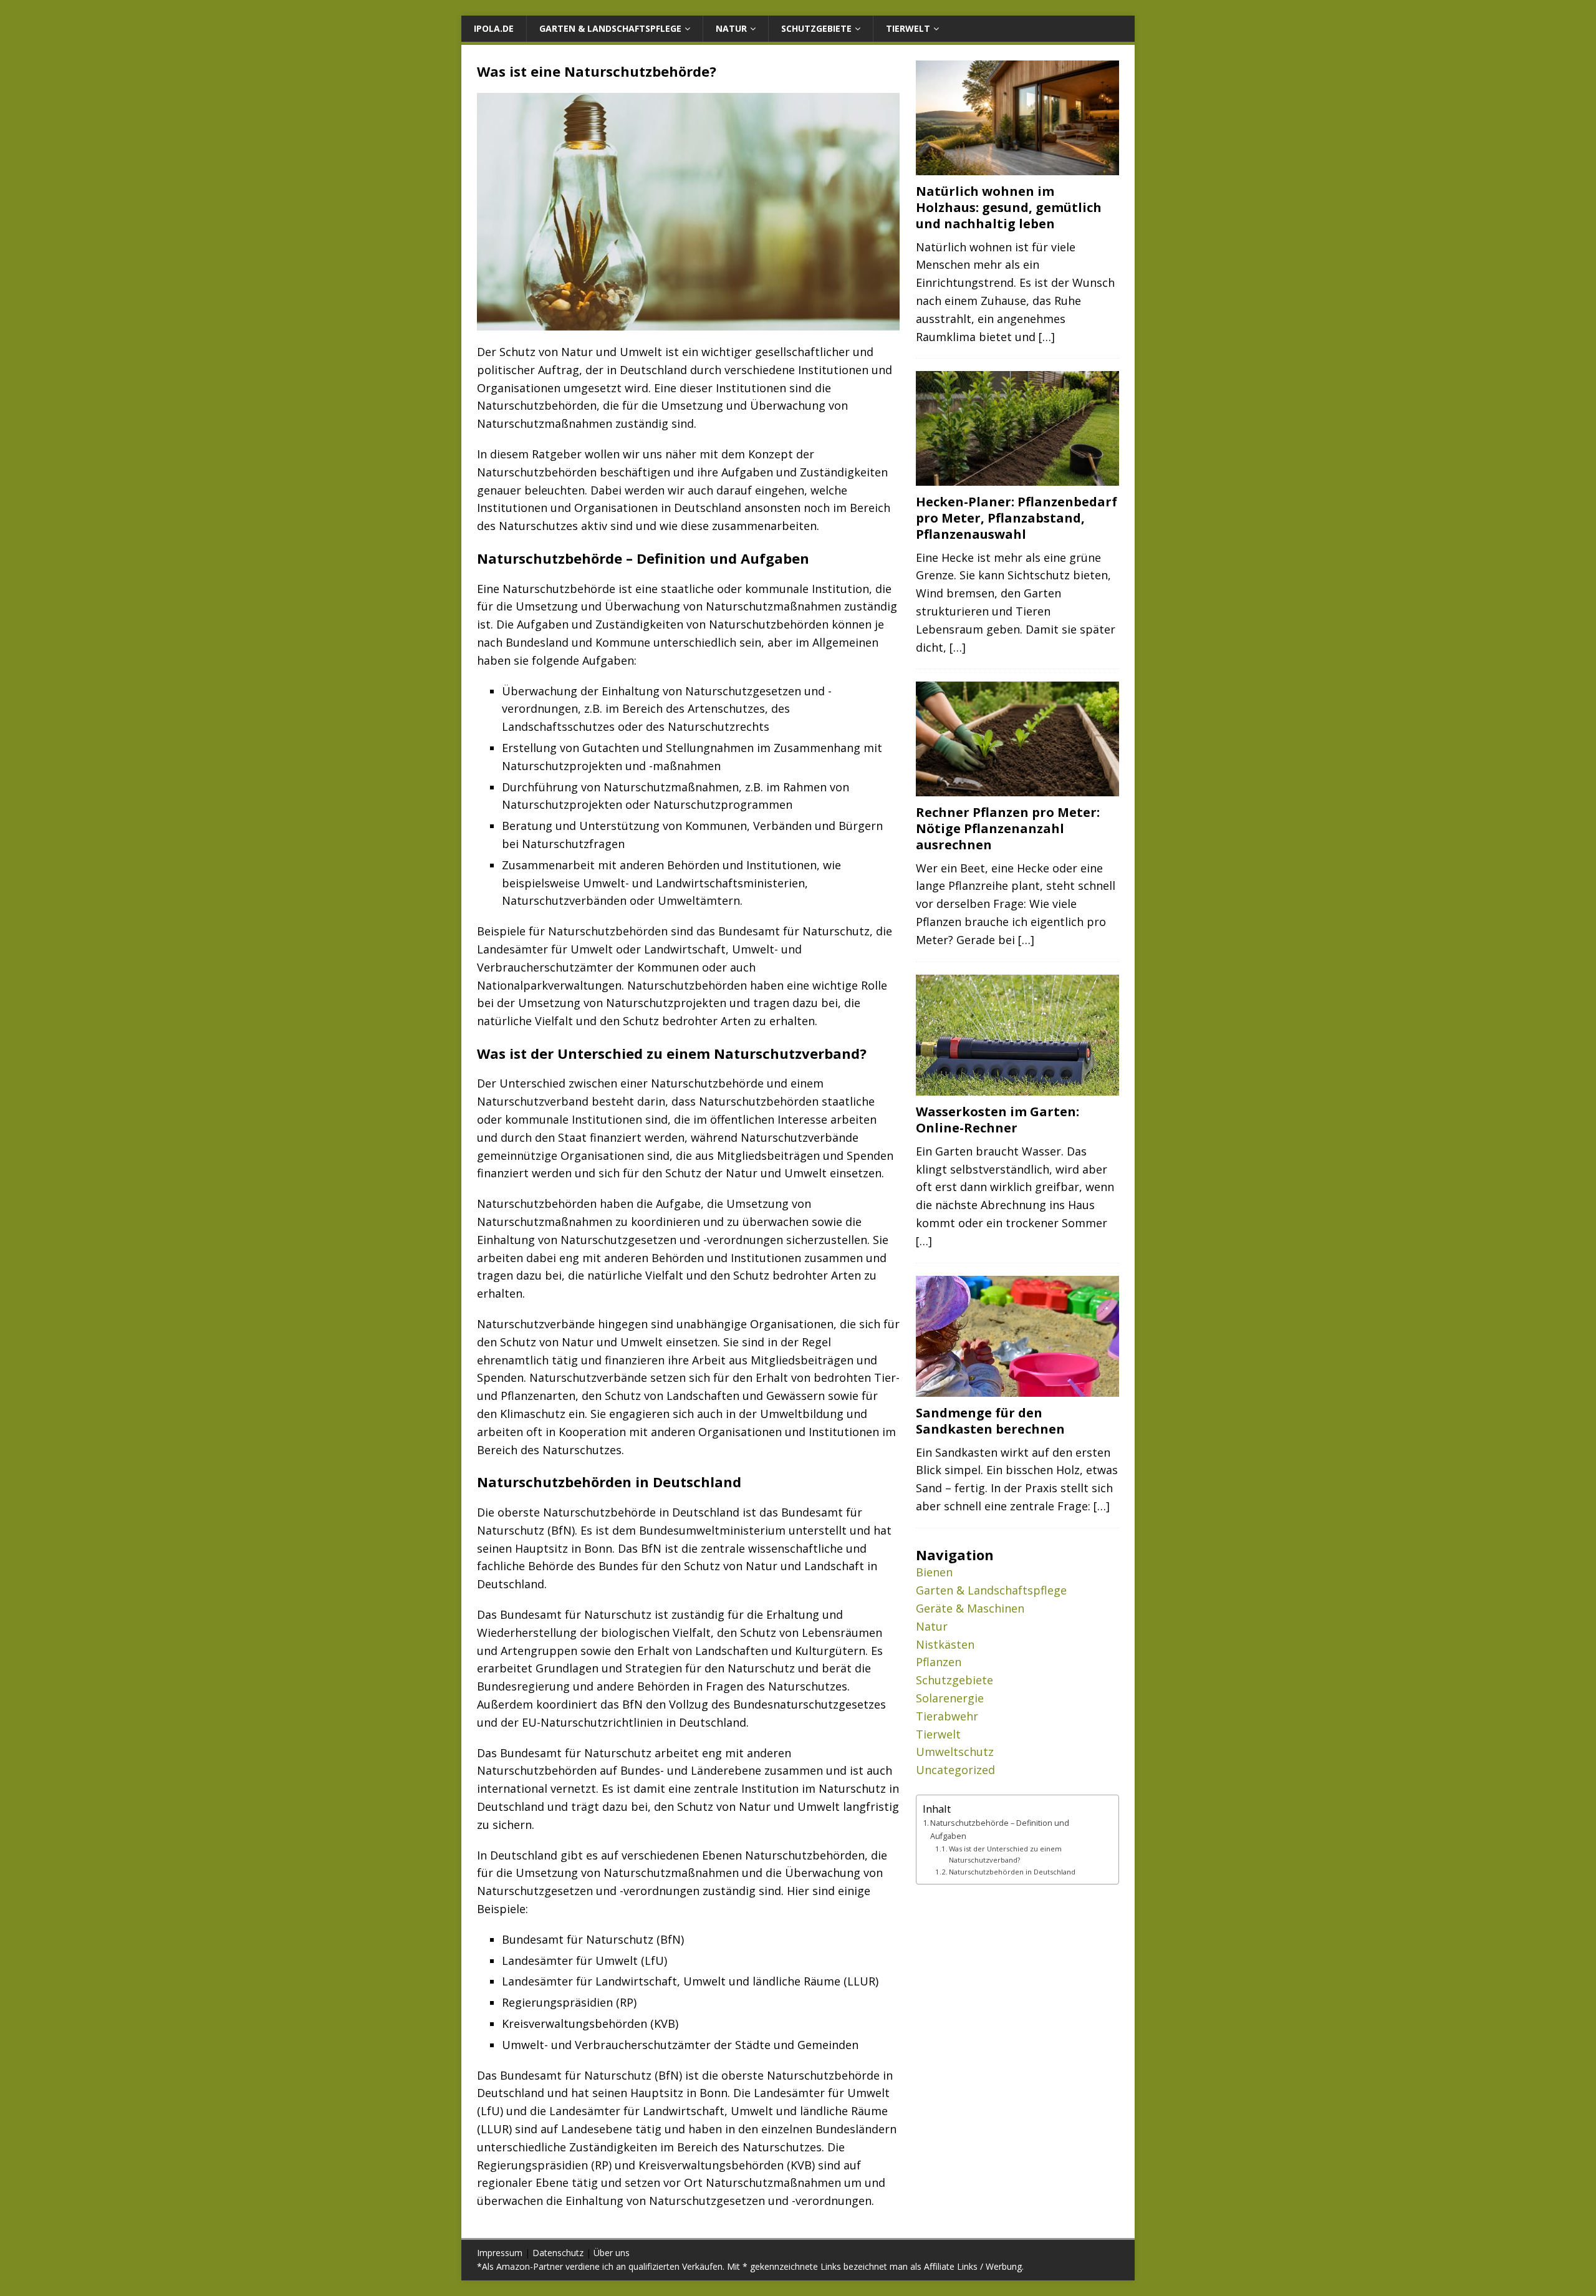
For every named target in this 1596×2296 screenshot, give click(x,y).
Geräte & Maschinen (970, 1608)
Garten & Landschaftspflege (610, 28)
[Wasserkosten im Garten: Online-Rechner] (1017, 1088)
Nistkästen (945, 1644)
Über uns (612, 2253)
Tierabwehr (947, 1716)
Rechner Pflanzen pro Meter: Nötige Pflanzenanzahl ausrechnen (1008, 828)
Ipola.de (494, 28)
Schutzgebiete (816, 28)
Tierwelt (908, 28)
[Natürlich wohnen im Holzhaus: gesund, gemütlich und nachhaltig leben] (1017, 167)
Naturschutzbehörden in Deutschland (1012, 1872)
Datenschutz (558, 2253)
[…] (1047, 337)
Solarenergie (950, 1698)
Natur (731, 28)
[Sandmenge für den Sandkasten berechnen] (1017, 1389)
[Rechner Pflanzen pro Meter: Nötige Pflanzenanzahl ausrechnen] (1017, 789)
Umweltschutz (955, 1752)
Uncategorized (955, 1770)
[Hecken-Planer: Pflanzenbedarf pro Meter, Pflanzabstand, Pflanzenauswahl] (1017, 478)
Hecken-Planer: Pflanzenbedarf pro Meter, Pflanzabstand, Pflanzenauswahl (1017, 518)
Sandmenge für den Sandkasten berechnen (990, 1421)
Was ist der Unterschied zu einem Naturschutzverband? (1005, 1854)
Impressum (500, 2253)
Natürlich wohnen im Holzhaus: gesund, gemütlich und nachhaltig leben (1009, 207)
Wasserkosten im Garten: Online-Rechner (997, 1120)
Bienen (934, 1572)
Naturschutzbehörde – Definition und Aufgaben (1000, 1829)
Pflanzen (939, 1662)
